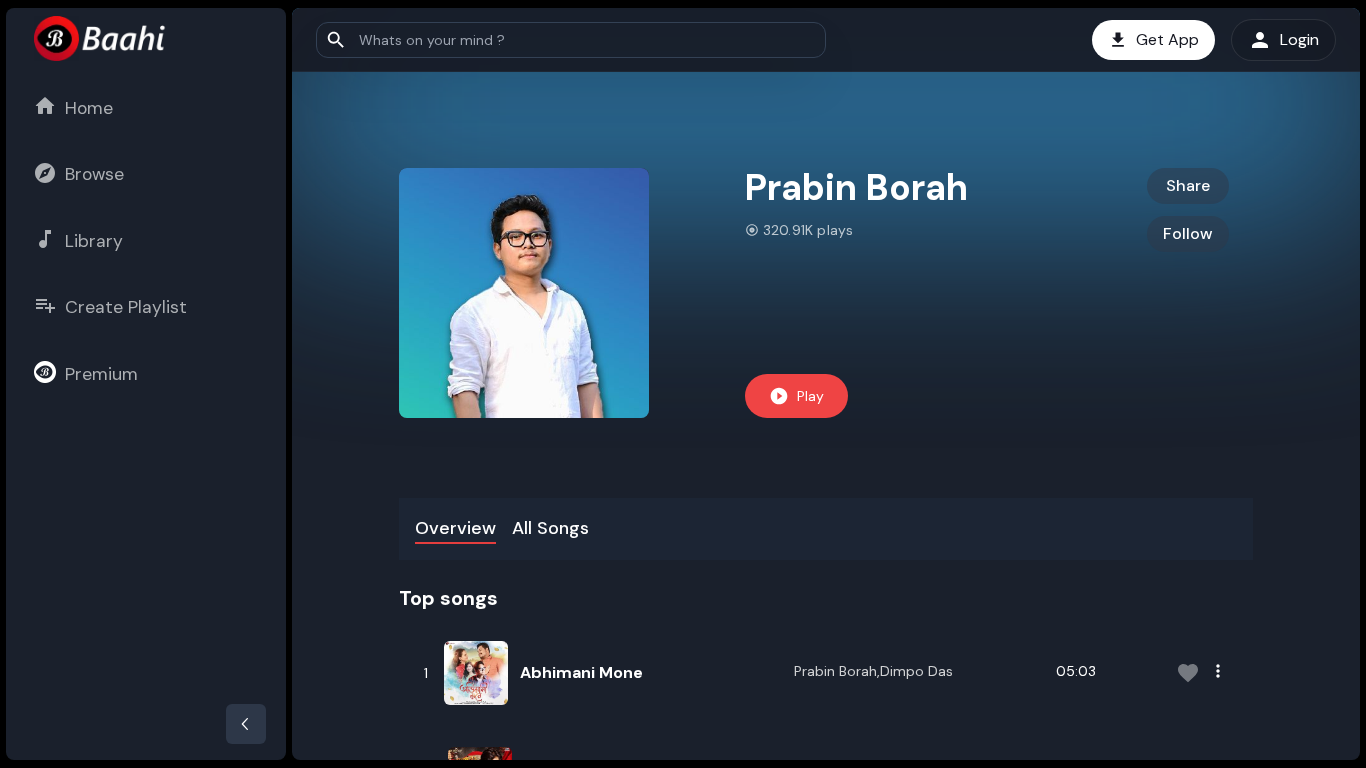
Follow (1188, 233)
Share (1188, 185)
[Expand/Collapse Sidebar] (246, 724)
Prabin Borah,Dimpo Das (873, 671)
